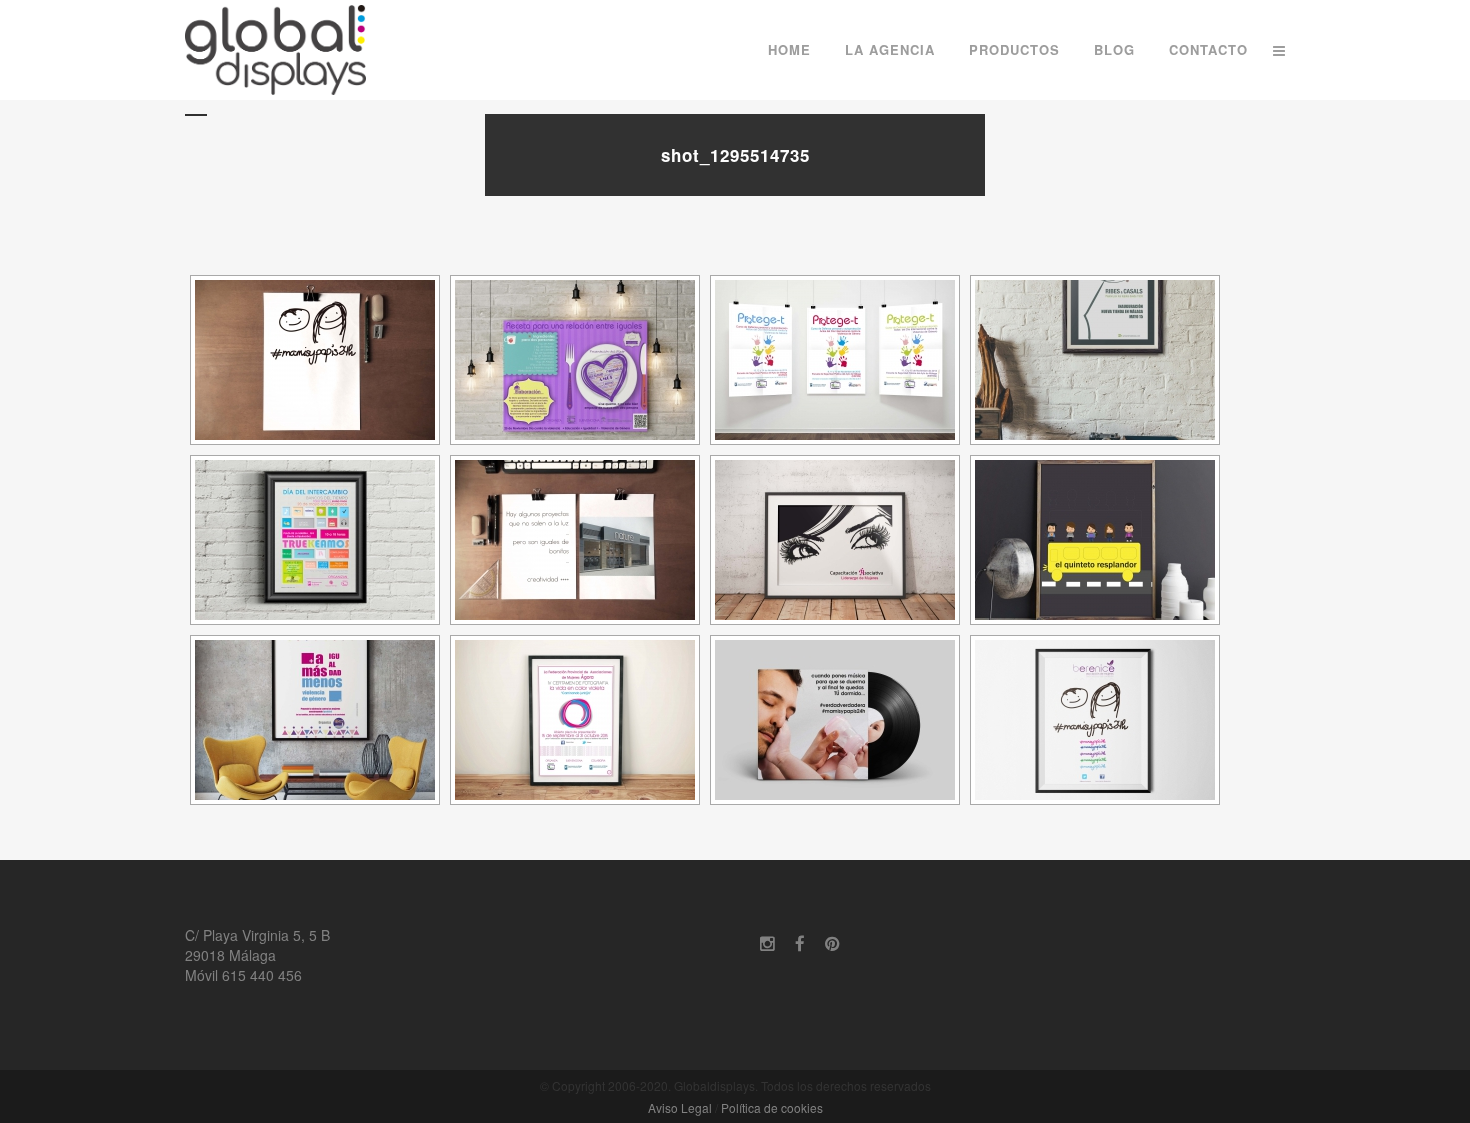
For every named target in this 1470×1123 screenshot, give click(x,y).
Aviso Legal (680, 1107)
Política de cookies (772, 1107)
